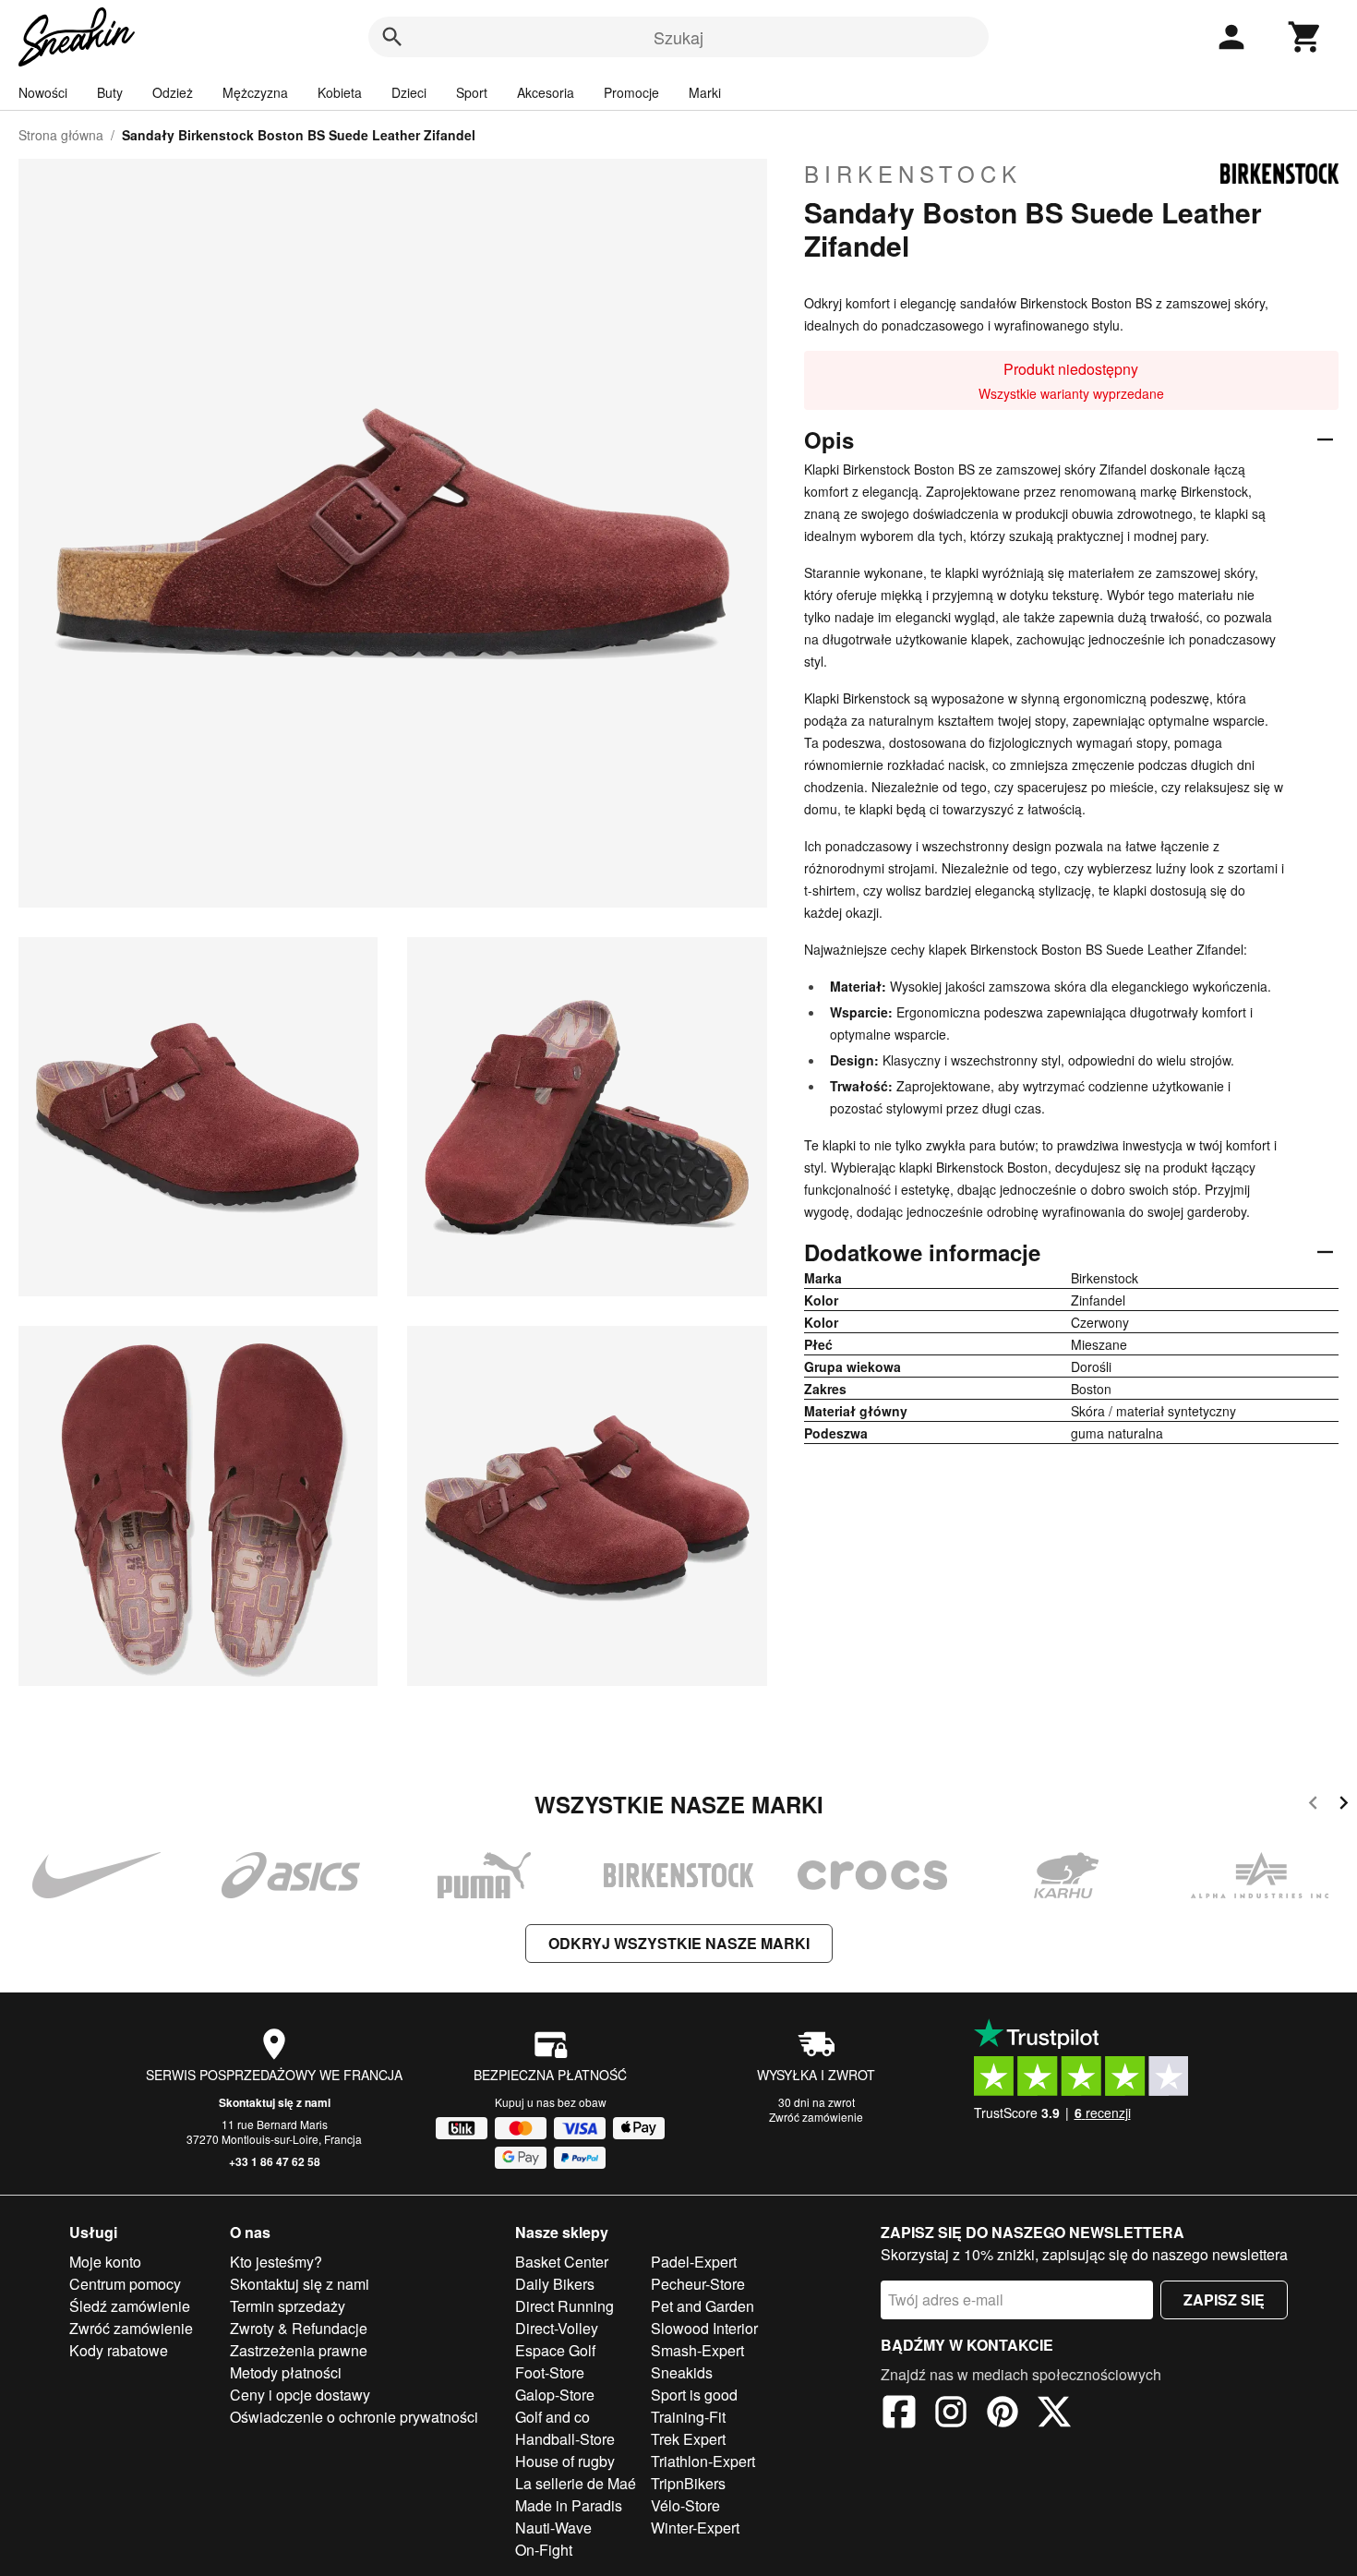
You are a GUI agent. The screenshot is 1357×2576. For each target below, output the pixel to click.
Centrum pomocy (125, 2284)
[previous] (1313, 1806)
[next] (1344, 1806)
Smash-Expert (697, 2350)
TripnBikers (688, 2483)
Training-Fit (688, 2417)
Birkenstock (913, 174)
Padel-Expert (694, 2262)
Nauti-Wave (553, 2528)
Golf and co (552, 2417)
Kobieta (340, 92)
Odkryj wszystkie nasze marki (679, 1943)
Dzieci (409, 92)
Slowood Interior (704, 2328)
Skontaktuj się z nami (275, 2102)
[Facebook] (899, 2414)
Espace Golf (555, 2350)
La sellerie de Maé (576, 2483)
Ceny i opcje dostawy (300, 2395)
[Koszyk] (1305, 37)
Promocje (631, 92)
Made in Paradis (569, 2505)
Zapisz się (1224, 2299)
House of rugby (565, 2461)
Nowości (43, 92)
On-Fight (544, 2550)
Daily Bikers (555, 2284)
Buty (110, 92)
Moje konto (105, 2262)
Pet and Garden (703, 2306)
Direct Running (564, 2306)
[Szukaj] (392, 37)
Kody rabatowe (119, 2350)
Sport (472, 92)
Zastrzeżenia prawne (299, 2350)
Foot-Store (550, 2372)
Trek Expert (688, 2439)
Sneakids (682, 2372)
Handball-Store (565, 2439)
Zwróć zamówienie (816, 2117)
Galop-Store (555, 2395)
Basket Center (562, 2262)
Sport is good (694, 2395)
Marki (705, 92)
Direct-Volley (557, 2328)
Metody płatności (286, 2372)
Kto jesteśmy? (276, 2262)
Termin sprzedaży (288, 2306)
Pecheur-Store (698, 2284)
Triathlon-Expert (703, 2461)
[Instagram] (951, 2414)
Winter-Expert (695, 2528)
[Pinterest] (1003, 2414)
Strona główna (61, 135)
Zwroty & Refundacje (299, 2328)
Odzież (173, 92)
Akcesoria (546, 92)
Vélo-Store (685, 2505)
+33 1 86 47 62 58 (275, 2161)
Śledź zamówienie (130, 2306)
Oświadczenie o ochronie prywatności (354, 2417)
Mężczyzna (255, 92)
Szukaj (678, 37)
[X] (1054, 2414)
